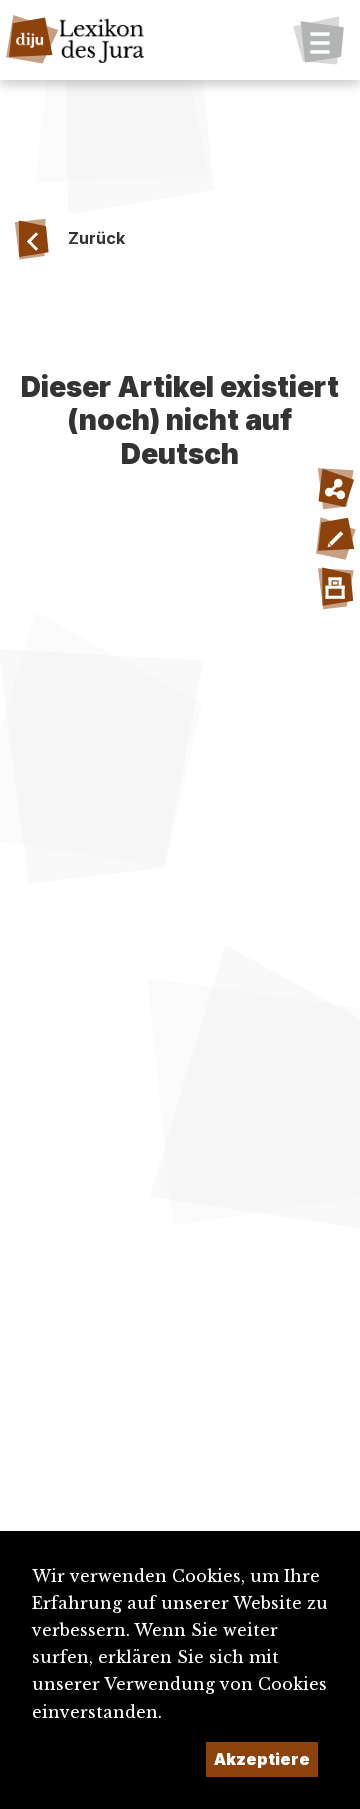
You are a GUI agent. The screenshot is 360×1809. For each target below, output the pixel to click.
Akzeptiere (262, 1759)
